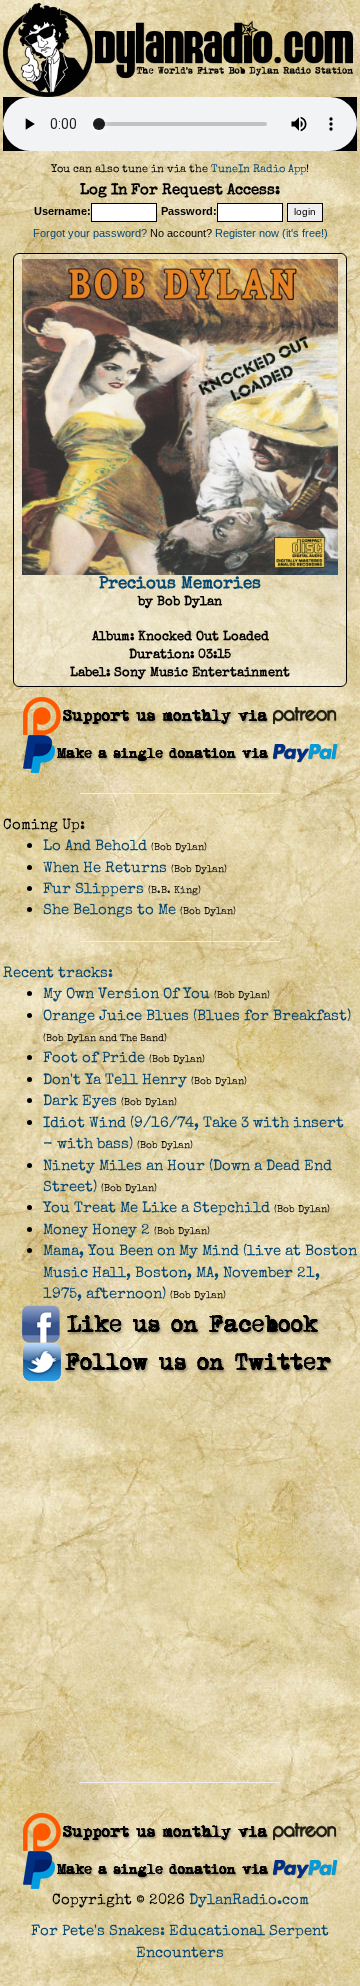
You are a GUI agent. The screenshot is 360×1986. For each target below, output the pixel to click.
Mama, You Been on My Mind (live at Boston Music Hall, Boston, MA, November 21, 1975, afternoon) (200, 1272)
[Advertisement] (180, 1582)
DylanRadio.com (249, 1899)
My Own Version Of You (126, 993)
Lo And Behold (95, 845)
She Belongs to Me (109, 909)
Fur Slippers (93, 888)
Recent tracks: (58, 972)
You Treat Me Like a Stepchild (156, 1207)
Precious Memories (180, 583)
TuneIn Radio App (258, 168)
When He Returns (105, 867)
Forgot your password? (90, 233)
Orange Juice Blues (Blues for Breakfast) (197, 1015)
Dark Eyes (80, 1100)
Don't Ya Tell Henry (115, 1079)
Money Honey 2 (96, 1229)
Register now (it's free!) (271, 233)
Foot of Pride (94, 1057)
